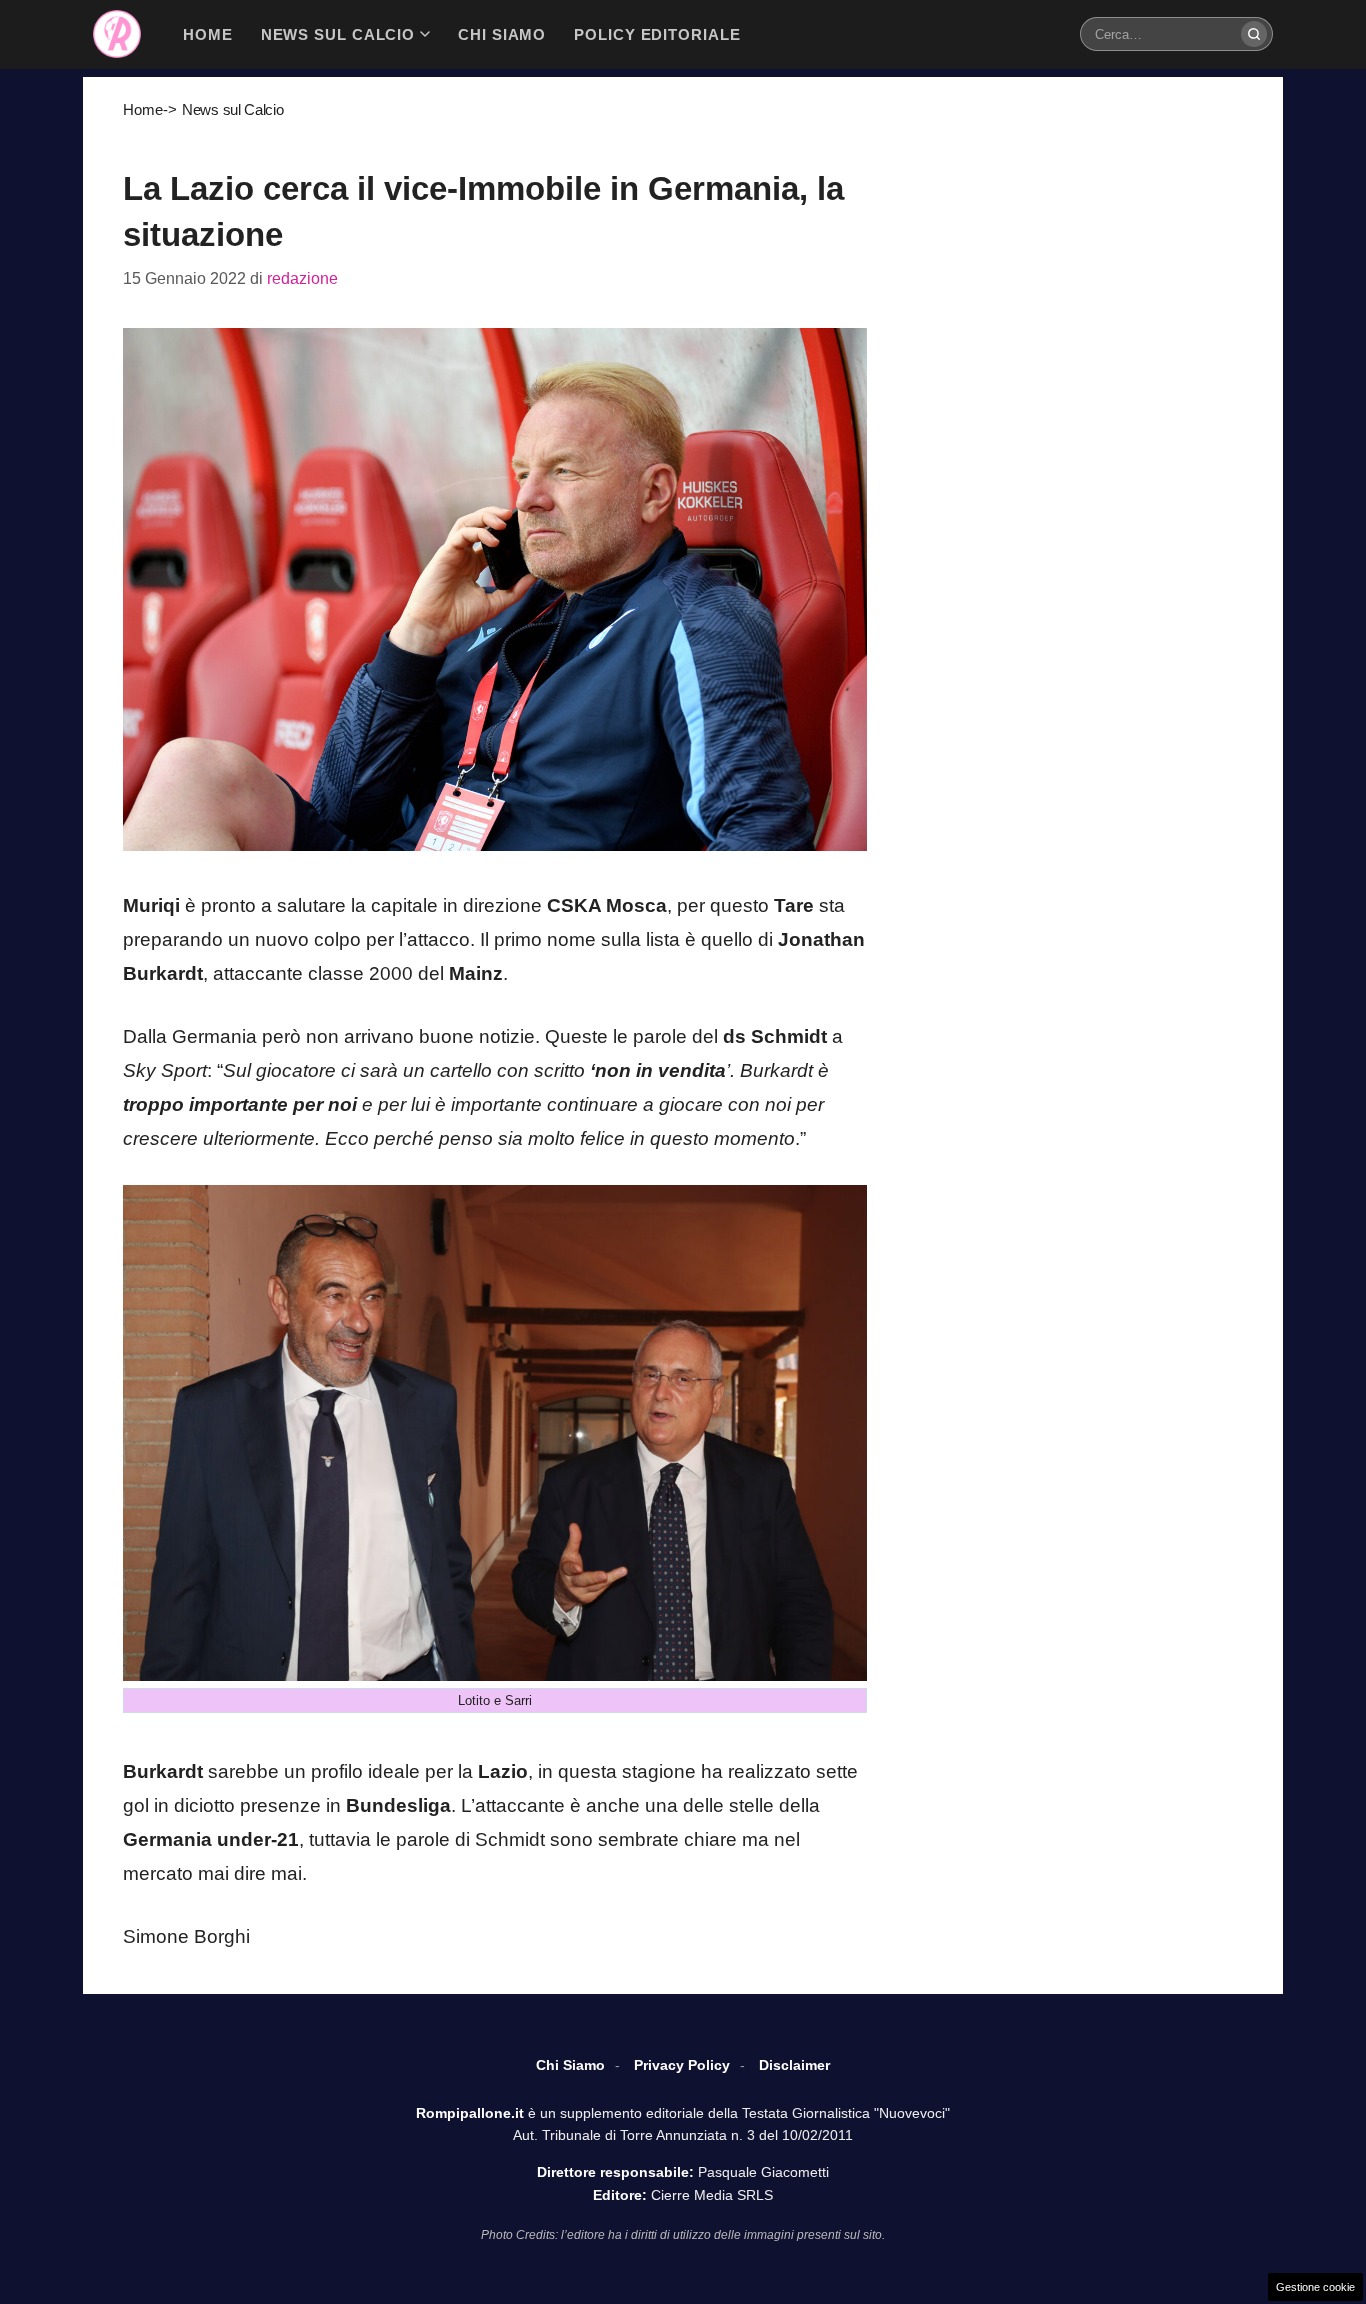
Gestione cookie (1315, 2287)
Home (143, 109)
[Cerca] (1254, 34)
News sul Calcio (233, 109)
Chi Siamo (570, 2065)
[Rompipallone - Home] (117, 34)
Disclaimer (794, 2065)
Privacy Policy (682, 2065)
